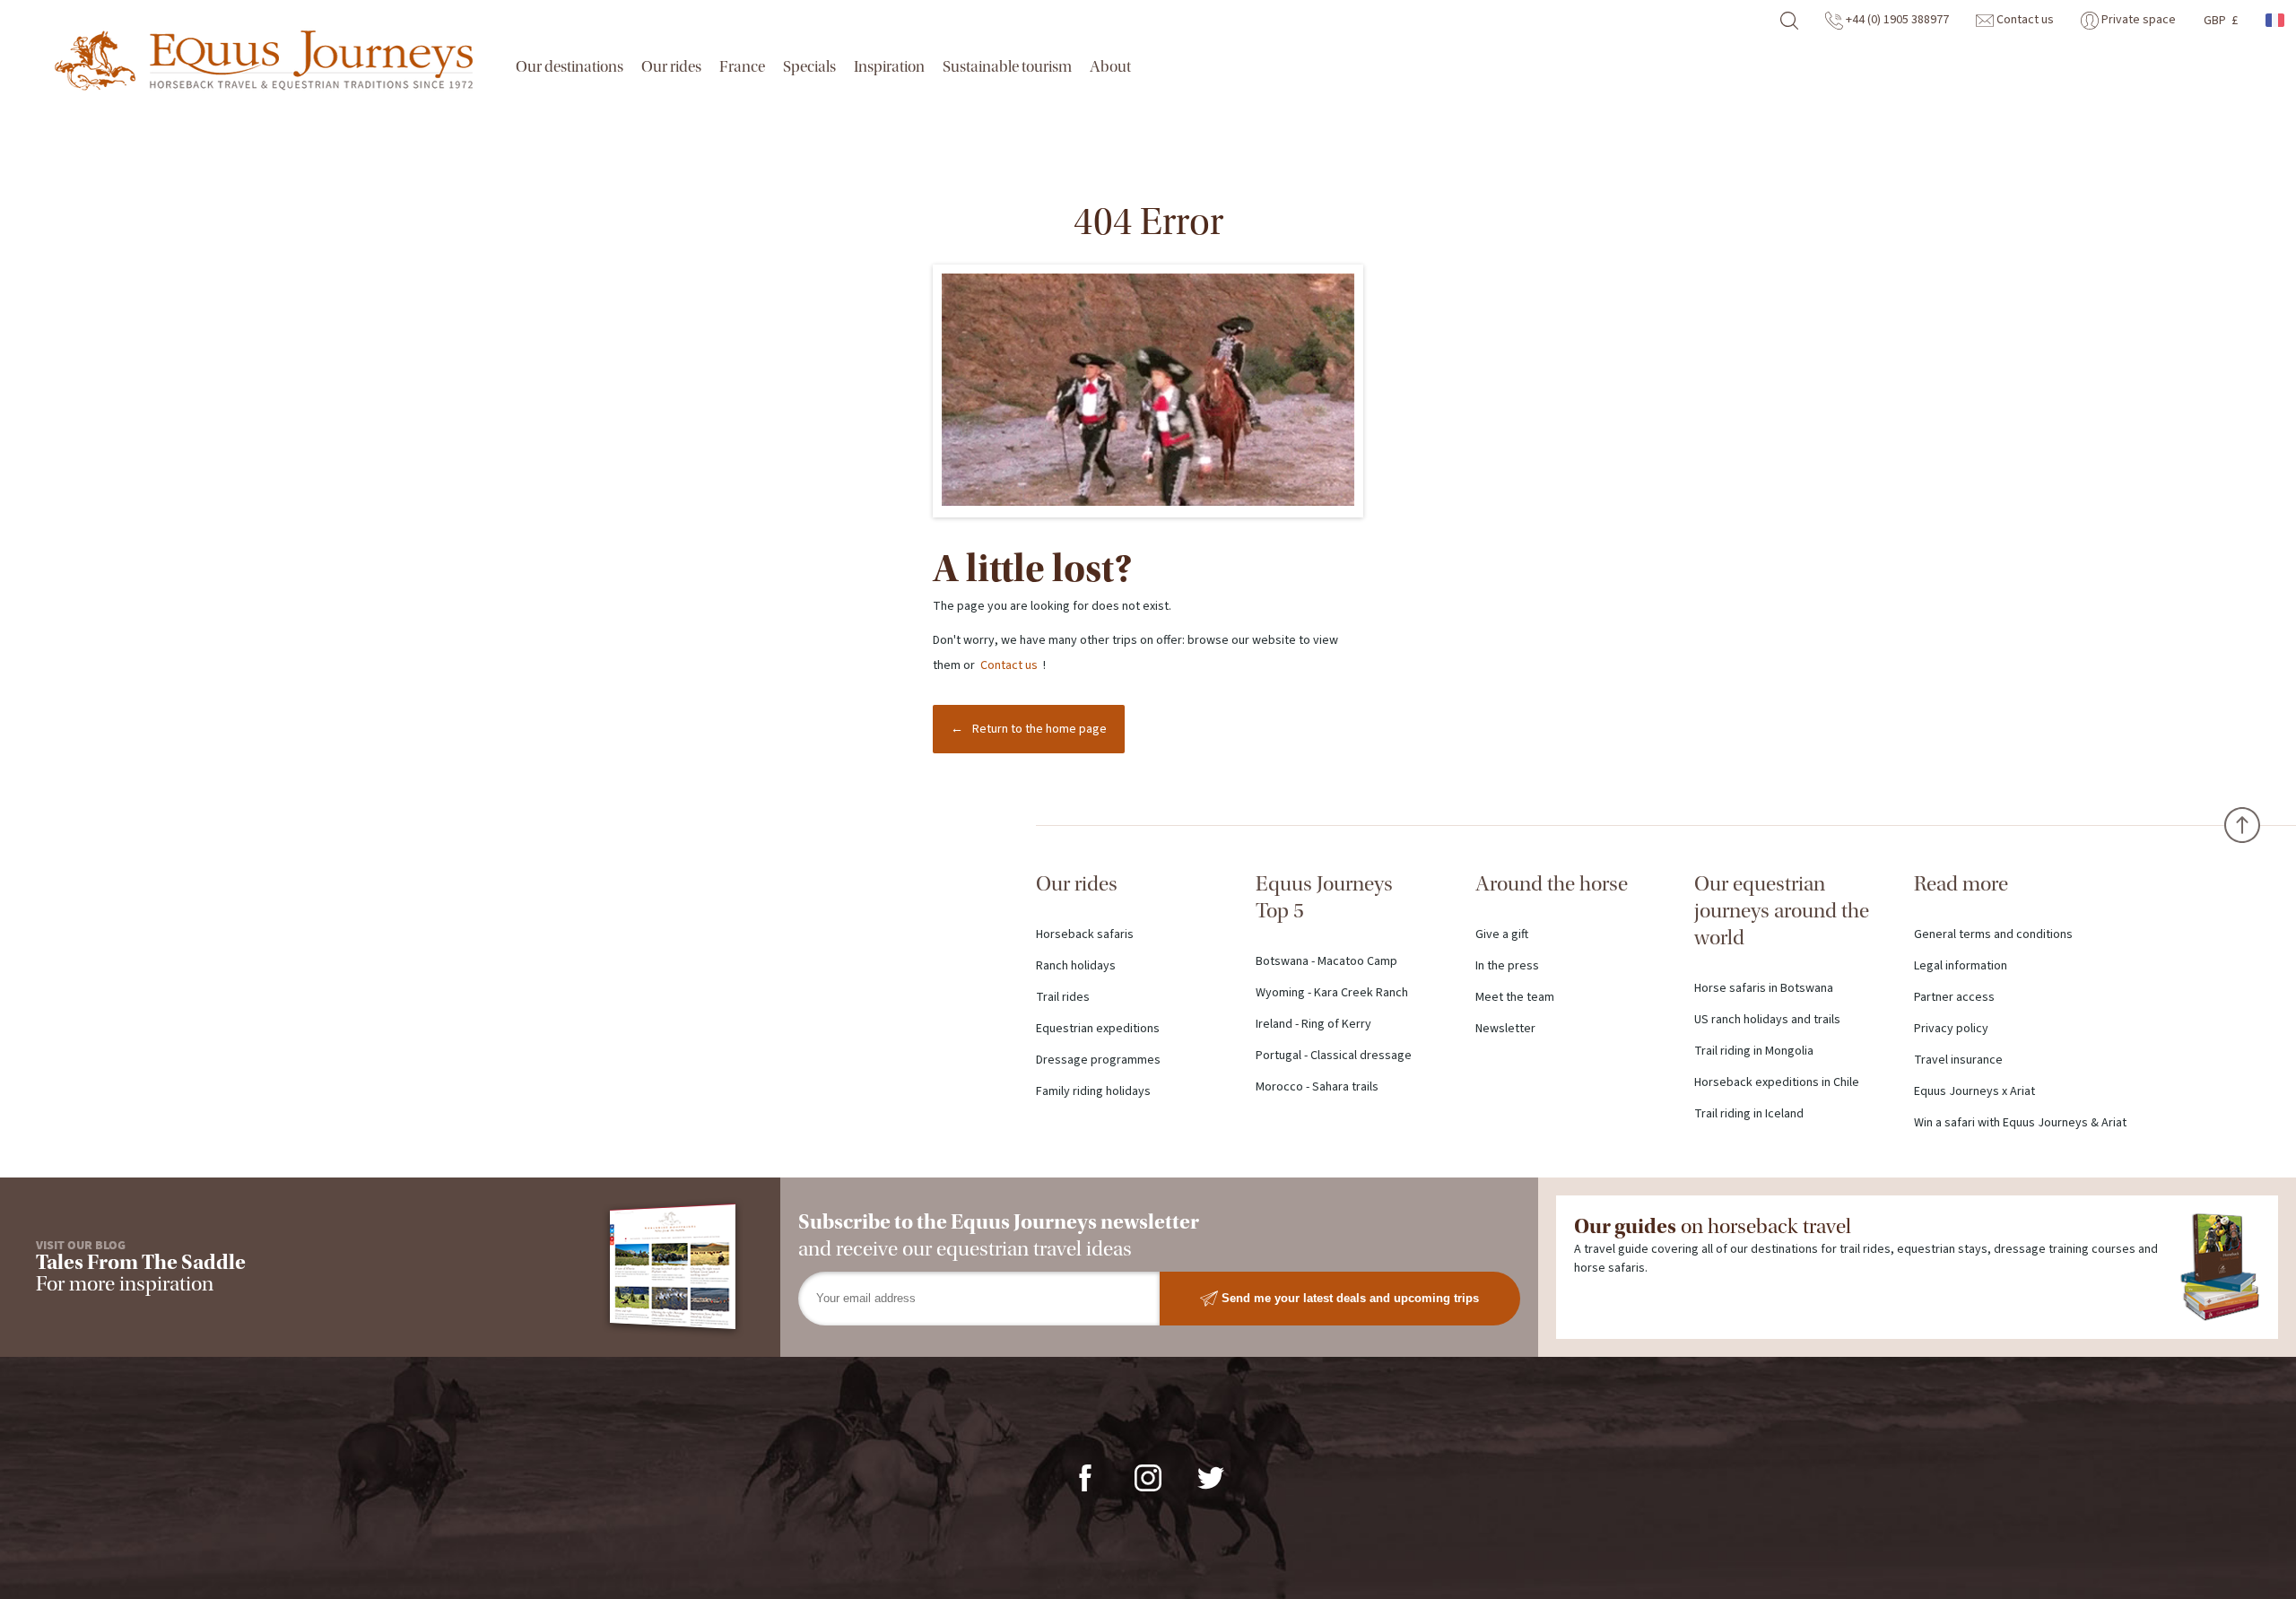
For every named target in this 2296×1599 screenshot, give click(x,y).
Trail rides (1063, 997)
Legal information (1961, 966)
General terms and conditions (1993, 934)
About (1110, 67)
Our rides (671, 67)
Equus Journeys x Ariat (1974, 1091)
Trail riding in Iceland (1749, 1114)
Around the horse (1552, 884)
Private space (2137, 20)
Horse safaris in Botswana (1764, 988)
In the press (1507, 966)
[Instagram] (1148, 1477)
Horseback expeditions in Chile (1777, 1082)
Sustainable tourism (1007, 67)
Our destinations (570, 67)
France (742, 67)
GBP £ (2221, 21)
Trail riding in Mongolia (1754, 1051)
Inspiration (889, 67)
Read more (1961, 884)
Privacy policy (1951, 1029)
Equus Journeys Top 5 (1324, 897)
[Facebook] (1085, 1477)
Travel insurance (1958, 1060)
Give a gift (1502, 934)
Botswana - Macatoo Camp (1326, 961)
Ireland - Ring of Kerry (1313, 1024)
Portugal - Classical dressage (1334, 1056)
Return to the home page (1039, 729)
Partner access (1954, 997)
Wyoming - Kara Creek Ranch (1332, 993)
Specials (809, 67)
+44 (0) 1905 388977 (1896, 20)
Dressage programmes (1098, 1060)
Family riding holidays (1093, 1091)
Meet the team (1515, 997)
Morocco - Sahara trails (1317, 1087)
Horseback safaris (1085, 934)
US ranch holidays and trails (1767, 1020)
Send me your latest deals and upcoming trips (1348, 1297)
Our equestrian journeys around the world (1782, 911)
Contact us (2024, 20)
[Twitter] (1211, 1477)
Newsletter (1505, 1029)
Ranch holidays (1076, 966)
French (2276, 20)
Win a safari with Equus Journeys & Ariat (2020, 1123)
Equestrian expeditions (1098, 1029)
